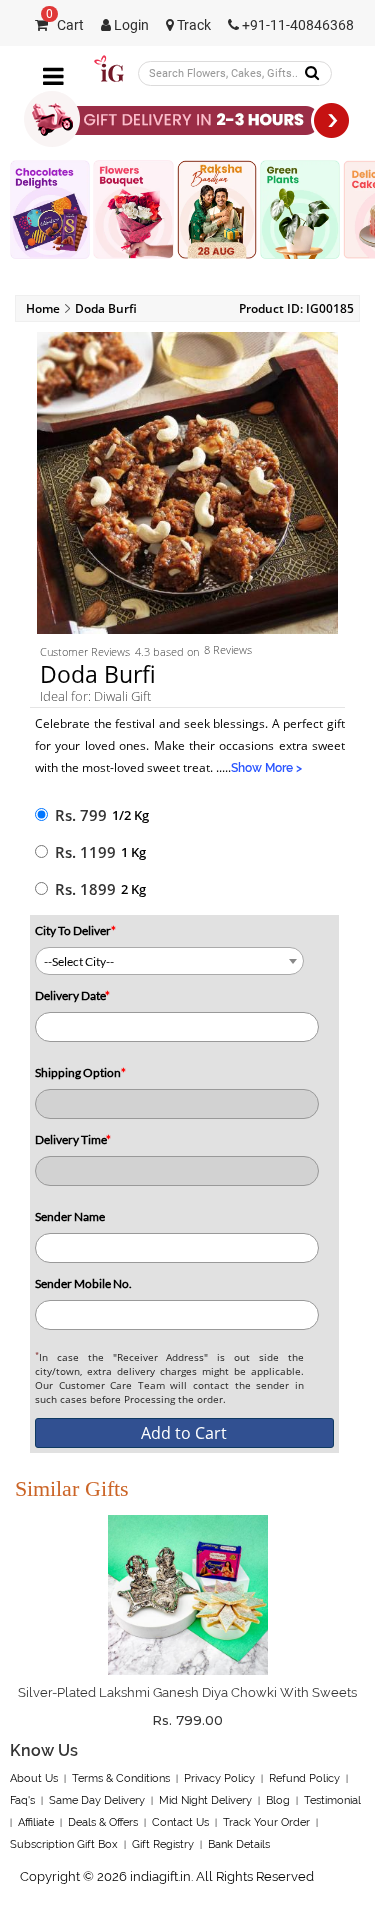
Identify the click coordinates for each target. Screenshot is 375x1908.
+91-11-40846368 (296, 25)
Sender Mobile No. (83, 1283)
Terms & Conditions (121, 1778)
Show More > (266, 768)
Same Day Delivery (97, 1800)
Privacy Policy (219, 1778)
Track (192, 25)
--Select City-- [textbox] (79, 961)
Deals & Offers (103, 1822)
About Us (34, 1778)
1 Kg (133, 852)
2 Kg (133, 889)
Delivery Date (72, 995)
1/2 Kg (130, 815)
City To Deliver (75, 930)
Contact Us (180, 1822)
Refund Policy (304, 1778)
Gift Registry (163, 1844)
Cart (65, 25)
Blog (278, 1800)
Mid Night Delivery (205, 1800)
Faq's (22, 1800)
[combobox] (169, 961)
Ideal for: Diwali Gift (95, 696)
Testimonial (332, 1800)
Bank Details (239, 1844)
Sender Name (70, 1216)
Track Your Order (266, 1822)
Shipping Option (80, 1072)
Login (130, 25)
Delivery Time (73, 1139)
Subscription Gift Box (64, 1844)
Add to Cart (184, 1433)
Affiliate (36, 1822)
